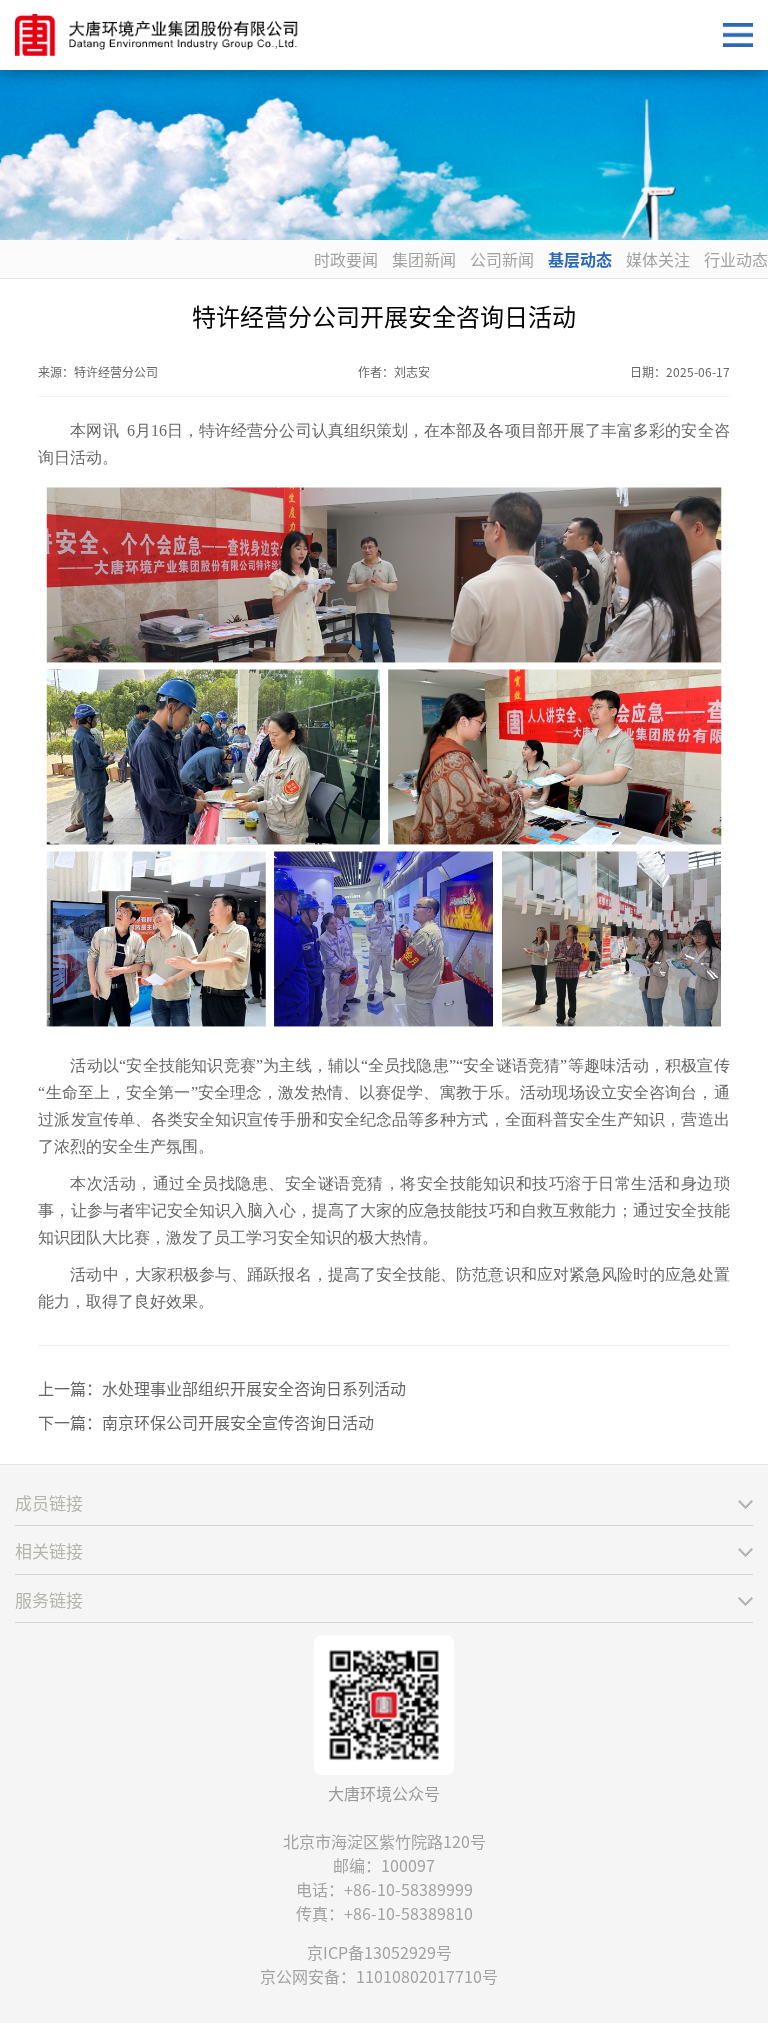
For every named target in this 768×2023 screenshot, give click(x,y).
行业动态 (736, 259)
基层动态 (580, 259)
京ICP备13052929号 (379, 1952)
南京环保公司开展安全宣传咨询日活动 (238, 1422)
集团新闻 (424, 259)
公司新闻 (502, 259)
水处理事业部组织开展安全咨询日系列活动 (254, 1388)
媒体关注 (658, 259)
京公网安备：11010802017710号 (379, 1976)
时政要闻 (346, 259)
